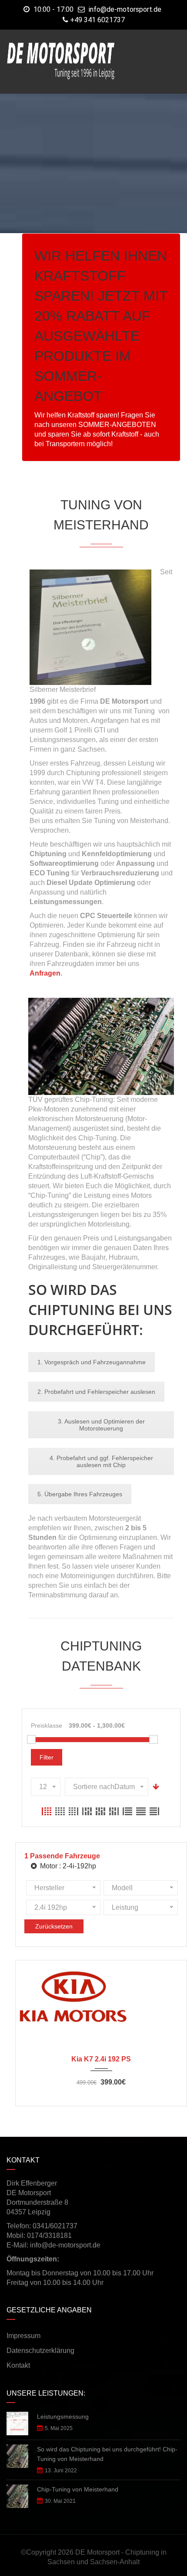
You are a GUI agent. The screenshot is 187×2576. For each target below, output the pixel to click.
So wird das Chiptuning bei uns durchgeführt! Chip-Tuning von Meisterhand (107, 2454)
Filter (47, 1757)
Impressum (23, 2336)
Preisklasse (47, 1725)
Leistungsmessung (63, 2417)
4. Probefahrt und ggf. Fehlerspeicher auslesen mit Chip (101, 1461)
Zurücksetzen (54, 1926)
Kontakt (18, 2365)
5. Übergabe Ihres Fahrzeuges (80, 1494)
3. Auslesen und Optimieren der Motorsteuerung (101, 1425)
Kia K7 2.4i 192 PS (101, 2059)
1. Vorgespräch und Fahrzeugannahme (92, 1362)
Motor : (67, 1866)
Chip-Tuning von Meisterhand (78, 2489)
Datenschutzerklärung (40, 2351)
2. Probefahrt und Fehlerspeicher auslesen (96, 1392)
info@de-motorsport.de (125, 9)
